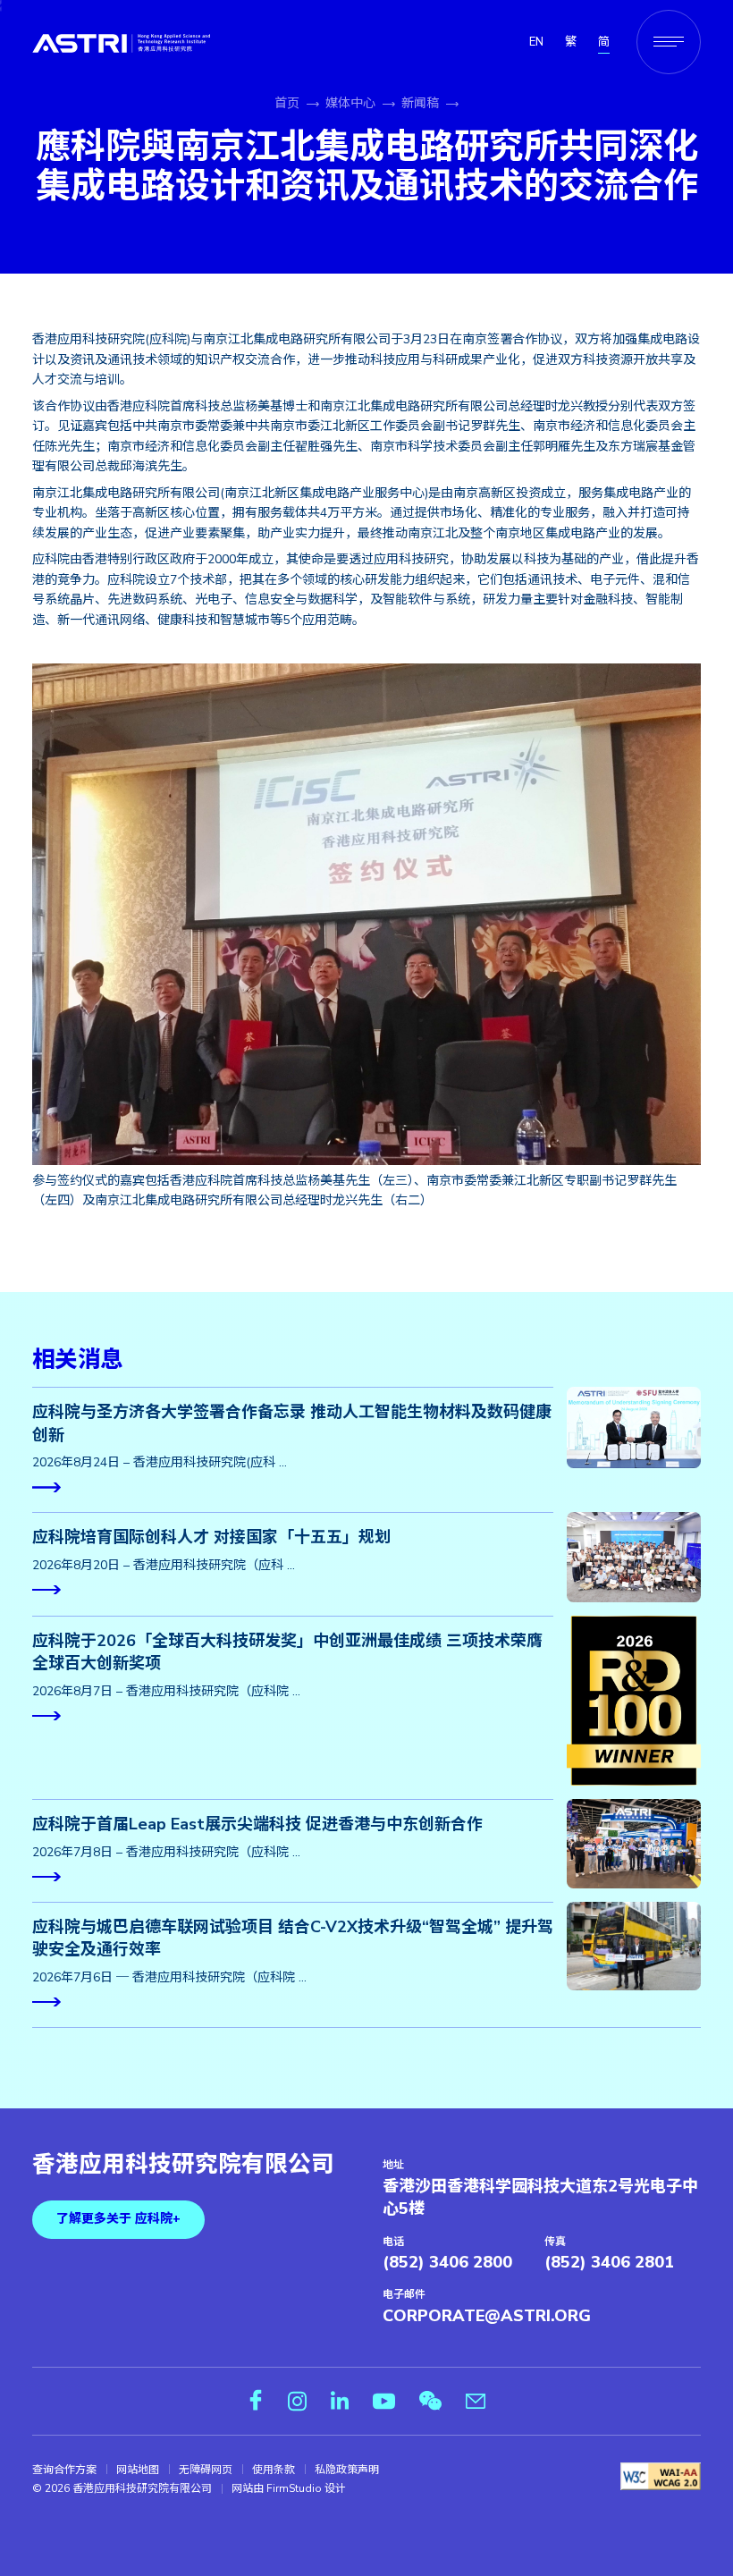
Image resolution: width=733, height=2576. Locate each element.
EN (536, 42)
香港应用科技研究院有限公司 (183, 2165)
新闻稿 (420, 103)
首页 (287, 103)
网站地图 (138, 2470)
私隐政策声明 (347, 2470)
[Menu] (669, 42)
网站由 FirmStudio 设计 (289, 2488)
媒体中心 (350, 103)
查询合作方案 (64, 2470)
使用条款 (274, 2470)
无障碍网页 (206, 2470)
